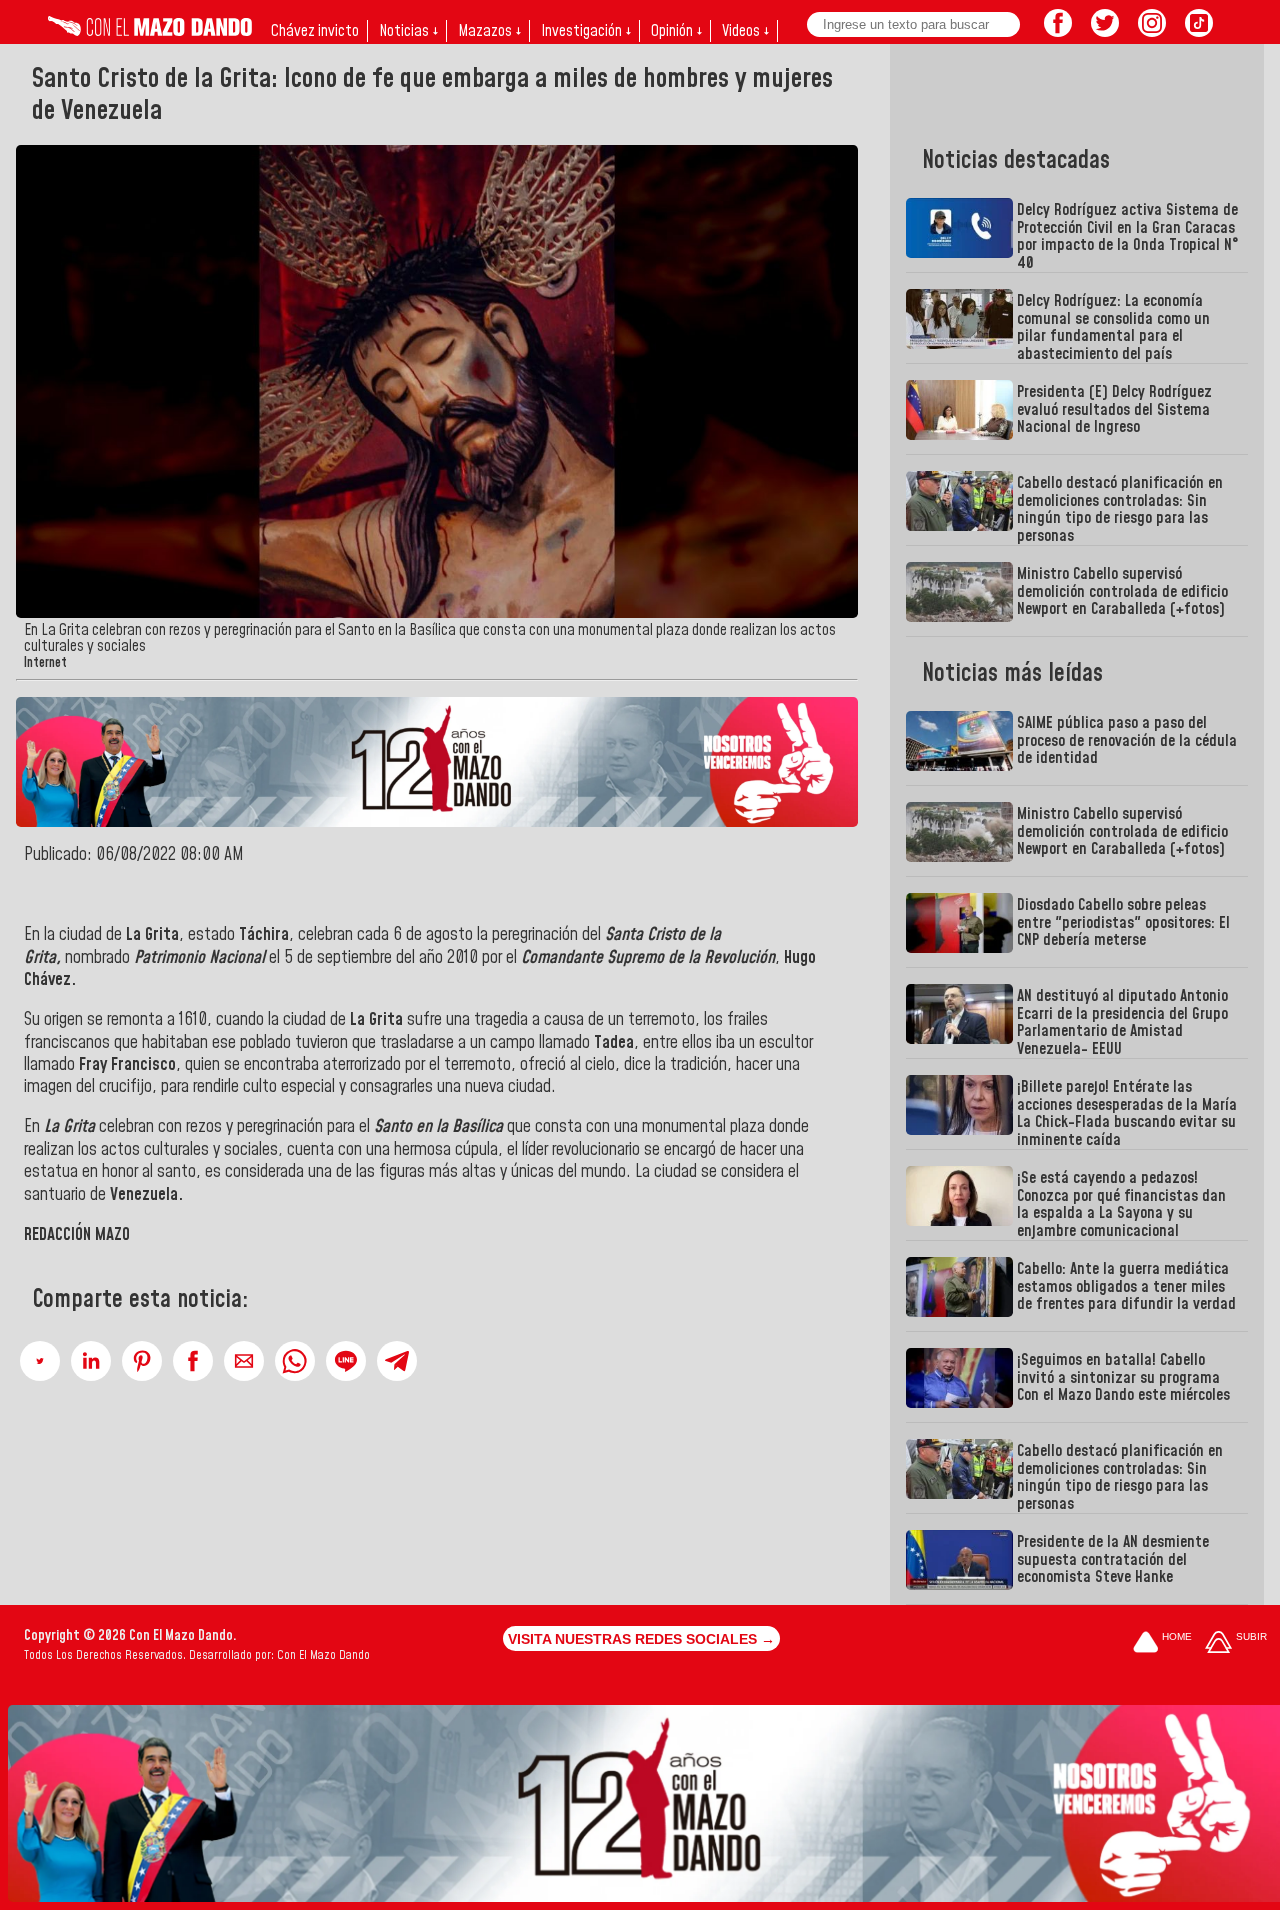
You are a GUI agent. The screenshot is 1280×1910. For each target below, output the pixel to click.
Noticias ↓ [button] (408, 31)
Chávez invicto (315, 31)
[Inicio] (150, 31)
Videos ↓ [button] (745, 31)
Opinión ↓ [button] (676, 31)
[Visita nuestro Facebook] (1058, 31)
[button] (40, 1361)
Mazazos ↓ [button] (489, 31)
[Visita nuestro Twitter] (1105, 31)
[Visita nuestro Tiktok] (1199, 31)
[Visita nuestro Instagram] (1152, 31)
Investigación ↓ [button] (586, 31)
